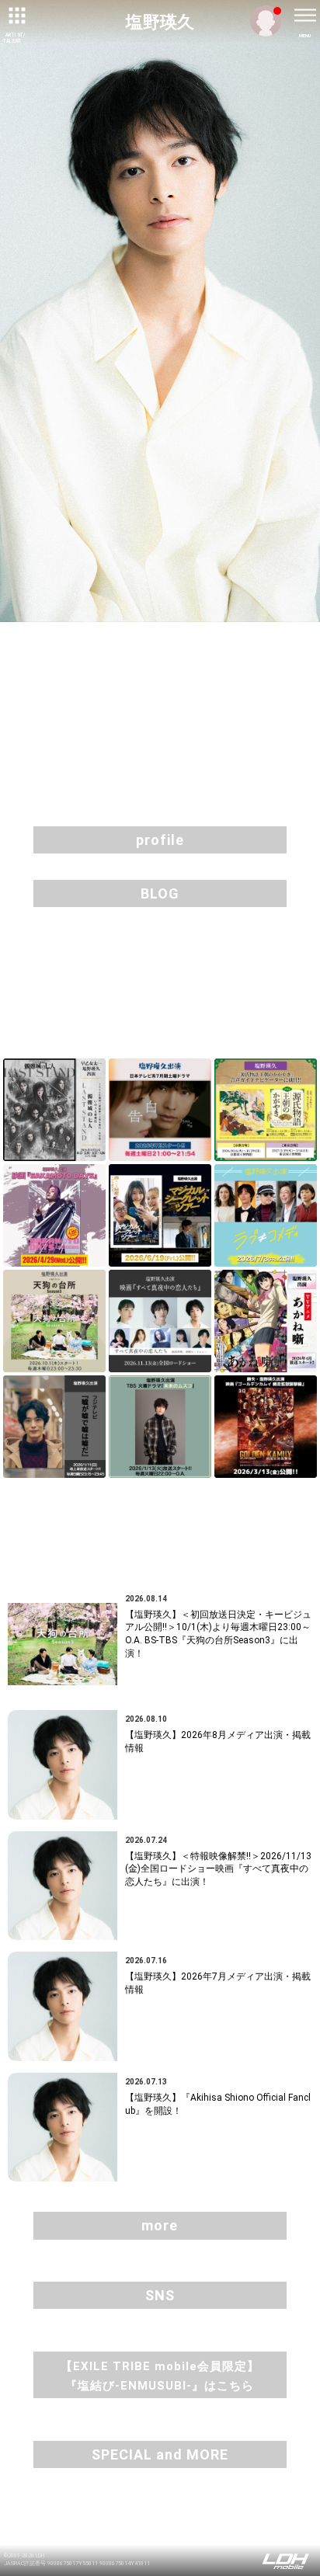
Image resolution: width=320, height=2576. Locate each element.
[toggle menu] (304, 16)
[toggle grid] (16, 16)
